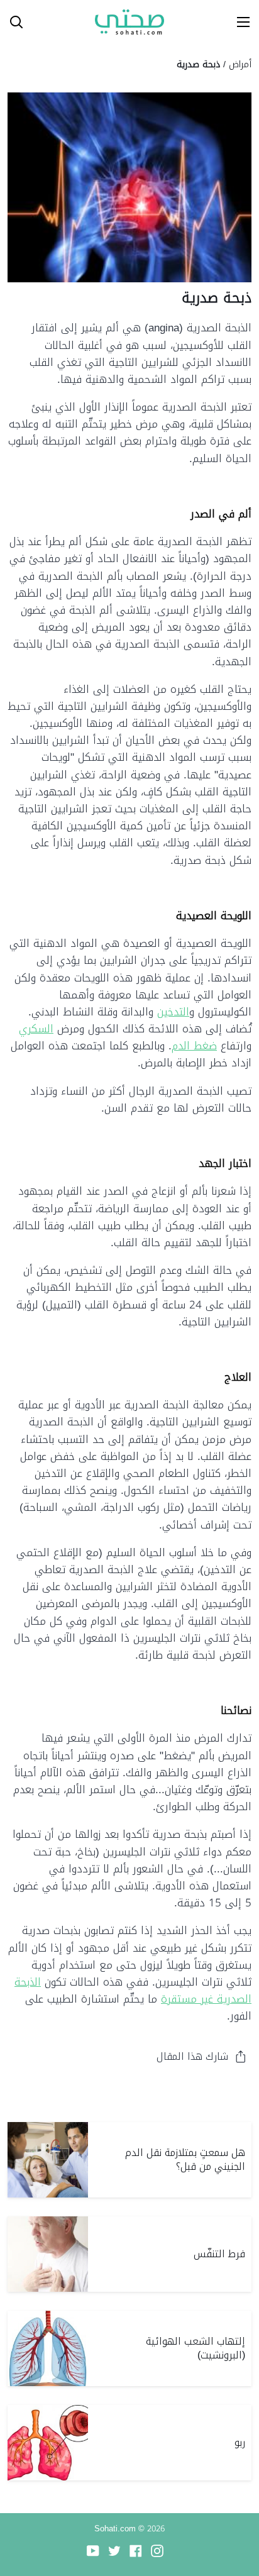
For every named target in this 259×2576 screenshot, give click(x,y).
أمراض (240, 64)
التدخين (173, 1012)
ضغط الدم (194, 1046)
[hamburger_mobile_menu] (239, 22)
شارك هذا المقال (192, 2056)
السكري (36, 1029)
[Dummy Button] (68, 22)
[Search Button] (11, 22)
